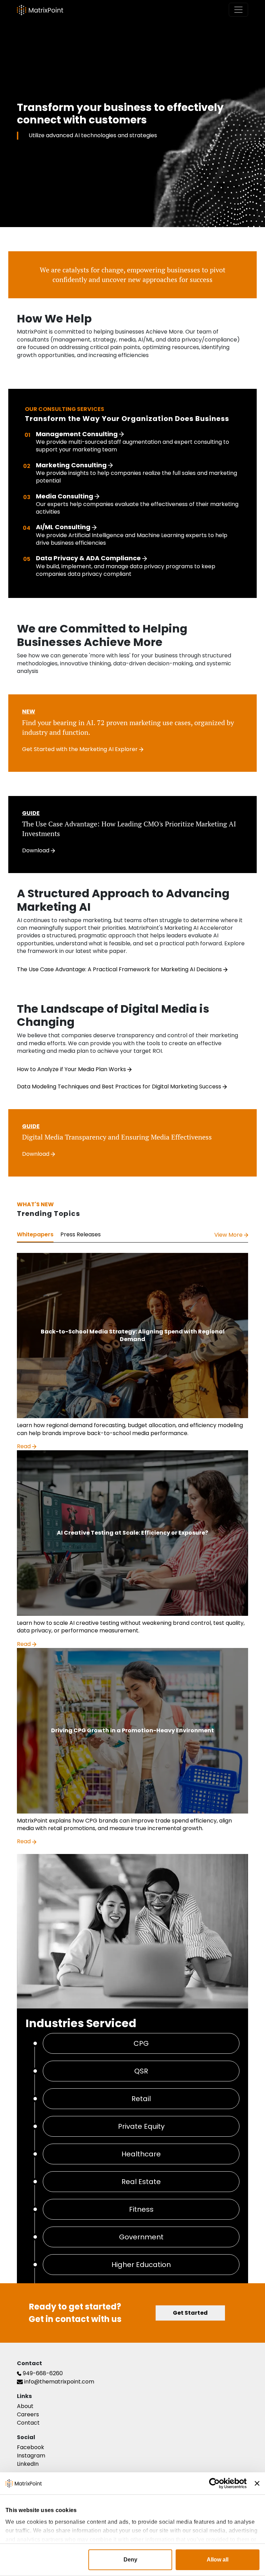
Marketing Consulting (72, 465)
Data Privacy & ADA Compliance (89, 558)
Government (141, 2237)
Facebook (31, 2447)
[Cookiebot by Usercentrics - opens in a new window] (217, 2483)
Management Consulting (77, 434)
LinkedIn (28, 2464)
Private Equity (141, 2126)
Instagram (31, 2456)
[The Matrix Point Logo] (40, 10)
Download (36, 850)
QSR (141, 2071)
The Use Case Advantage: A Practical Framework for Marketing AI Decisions (120, 969)
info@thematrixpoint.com (58, 2382)
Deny (130, 2560)
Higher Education (141, 2265)
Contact (28, 2423)
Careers (28, 2414)
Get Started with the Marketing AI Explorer (81, 749)
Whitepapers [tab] (35, 1234)
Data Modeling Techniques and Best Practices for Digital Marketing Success (120, 1086)
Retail (141, 2099)
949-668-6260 (42, 2373)
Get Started (190, 2313)
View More (229, 1235)
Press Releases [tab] (81, 1234)
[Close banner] (257, 2483)
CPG (141, 2043)
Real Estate (141, 2182)
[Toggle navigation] (238, 10)
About (25, 2406)
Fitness (141, 2209)
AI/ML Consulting (64, 527)
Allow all (218, 2560)
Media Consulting (65, 496)
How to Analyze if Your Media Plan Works (72, 1069)
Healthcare (141, 2154)
